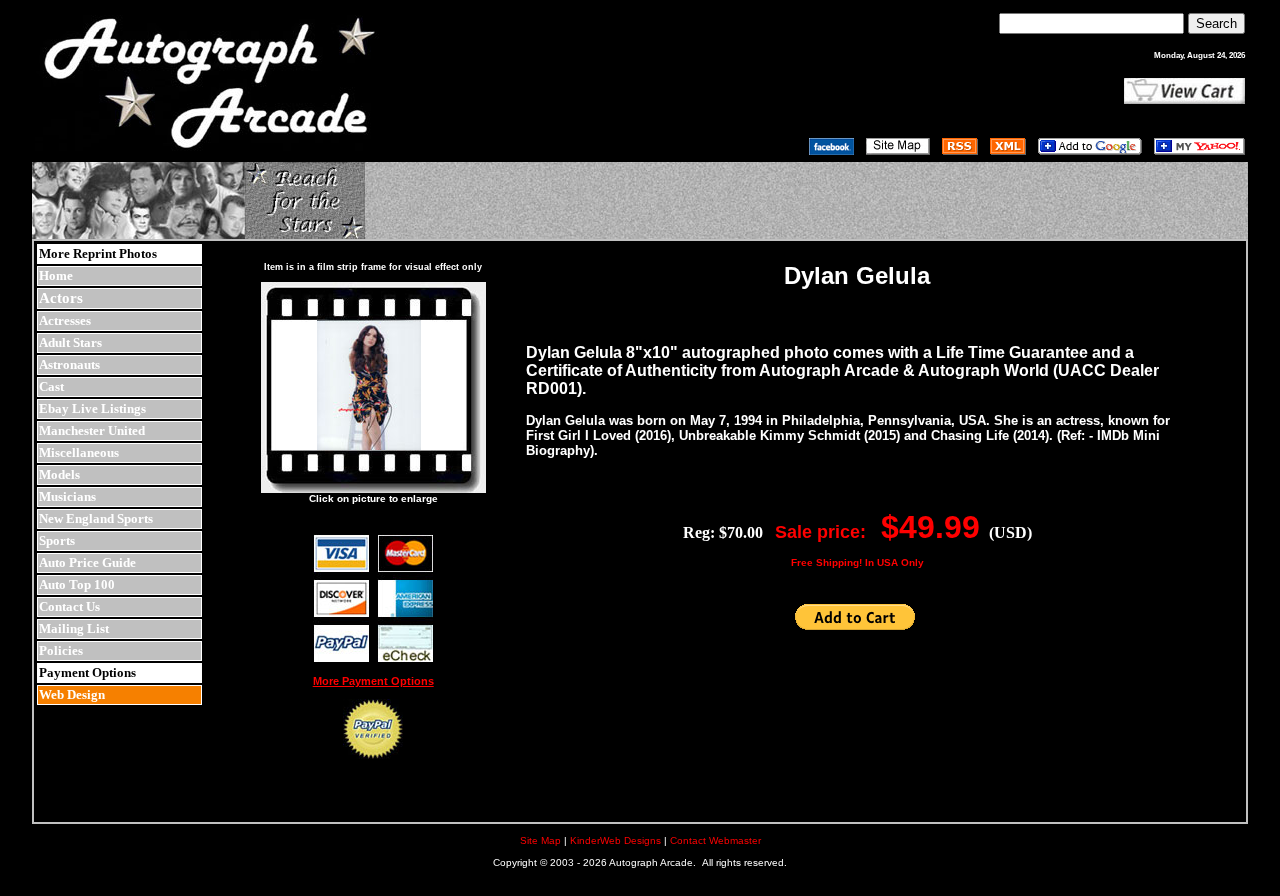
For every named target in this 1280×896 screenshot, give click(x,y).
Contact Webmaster (715, 840)
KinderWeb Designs (615, 840)
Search (1216, 23)
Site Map (540, 840)
